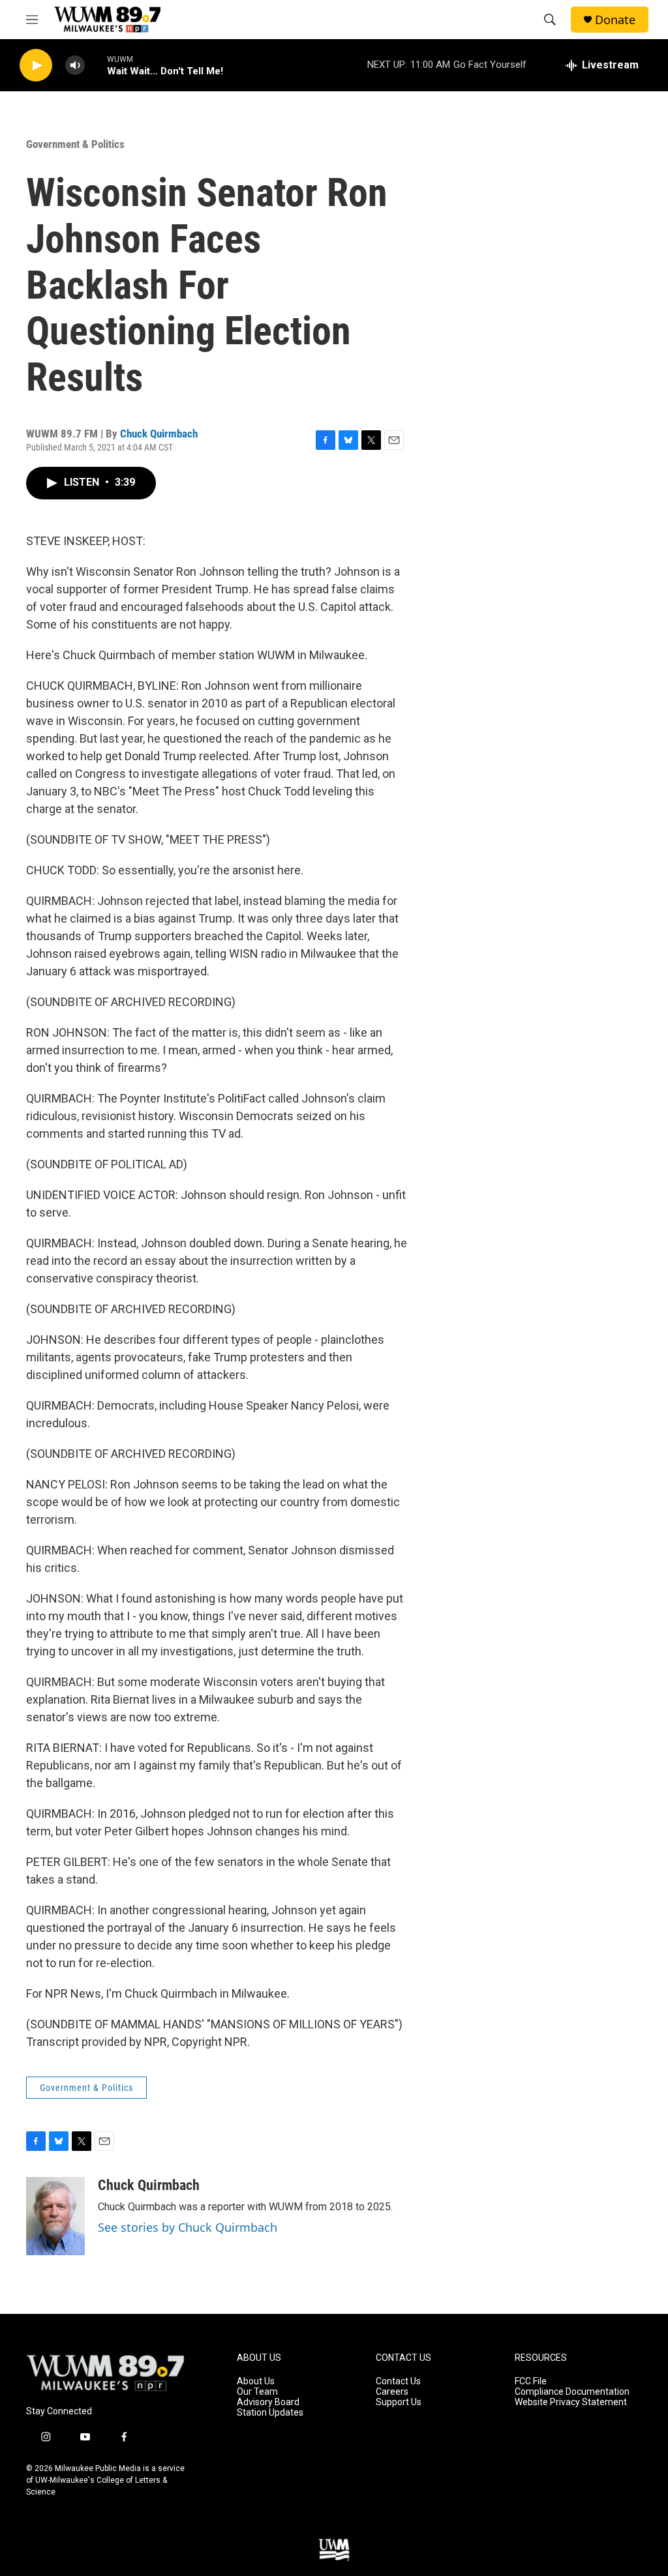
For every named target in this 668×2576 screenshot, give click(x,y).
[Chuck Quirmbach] (55, 2216)
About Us (256, 2381)
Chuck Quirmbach (159, 434)
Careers (392, 2392)
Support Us (399, 2402)
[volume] (75, 66)
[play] (36, 66)
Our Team (257, 2392)
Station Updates (270, 2413)
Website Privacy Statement (571, 2402)
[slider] (96, 65)
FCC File (531, 2381)
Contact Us (398, 2381)
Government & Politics (75, 144)
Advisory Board (268, 2402)
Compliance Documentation (572, 2392)
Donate (615, 20)
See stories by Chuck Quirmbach (188, 2227)
